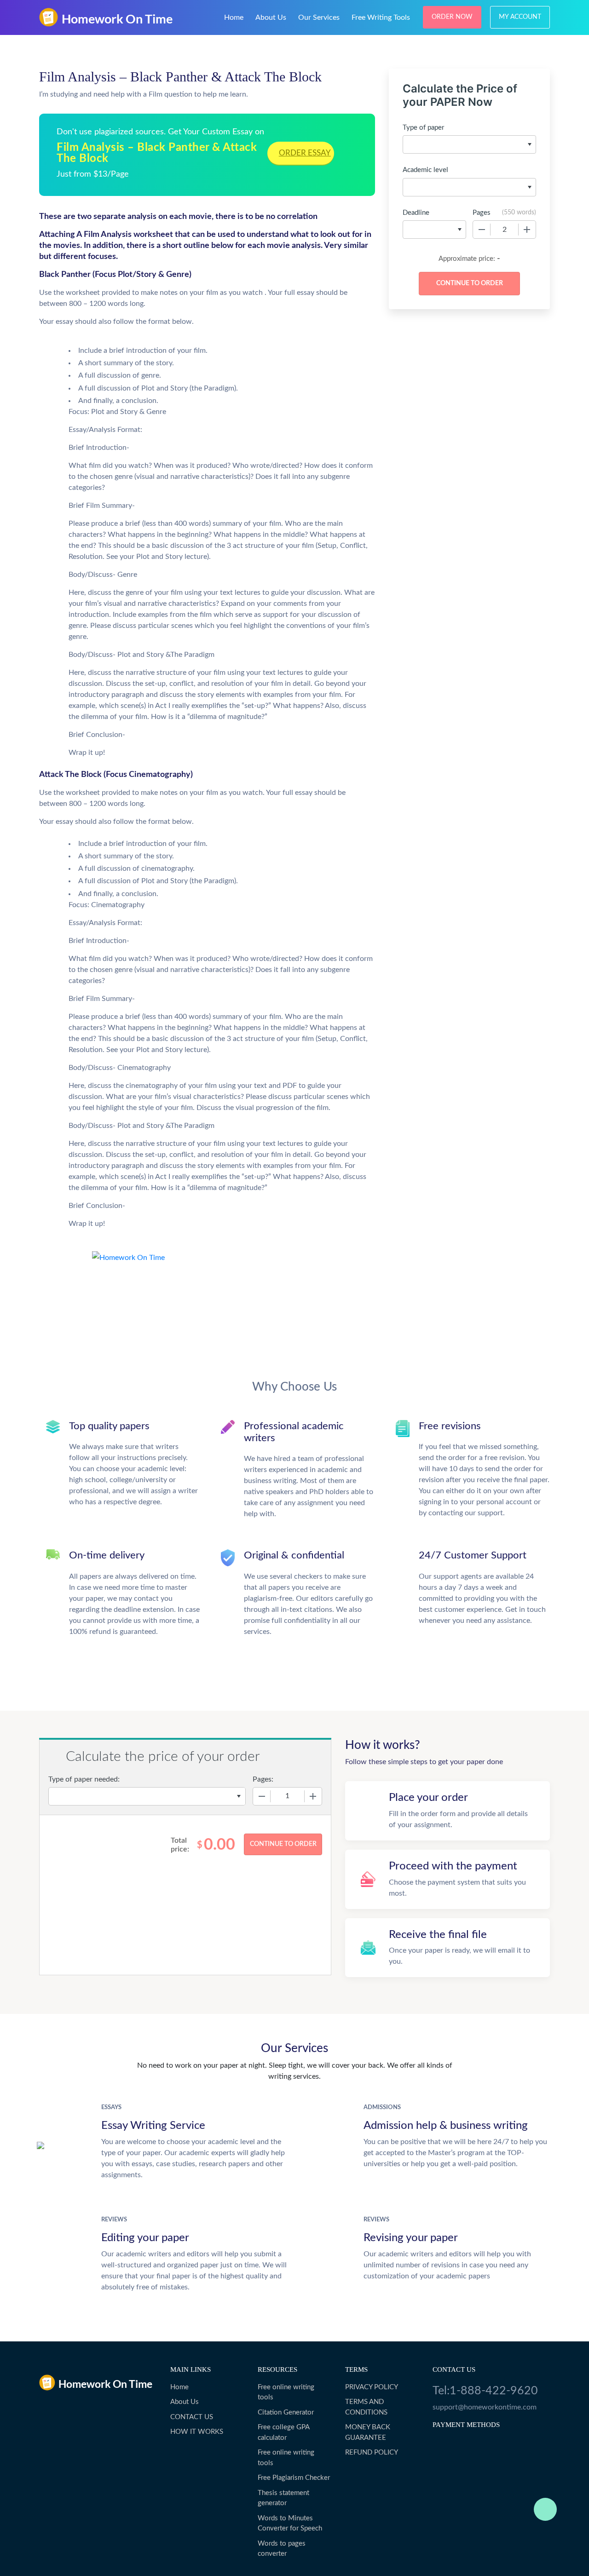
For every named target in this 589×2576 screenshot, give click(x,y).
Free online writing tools (286, 2392)
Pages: (263, 1779)
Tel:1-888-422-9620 (485, 2391)
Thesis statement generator (283, 2498)
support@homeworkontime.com (485, 2407)
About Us (271, 17)
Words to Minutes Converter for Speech (290, 2524)
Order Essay (305, 153)
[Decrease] (482, 230)
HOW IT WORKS (197, 2432)
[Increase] (527, 230)
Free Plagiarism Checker (294, 2478)
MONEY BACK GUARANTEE (368, 2432)
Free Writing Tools (381, 17)
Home (234, 17)
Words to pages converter (282, 2549)
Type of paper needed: (84, 1779)
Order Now (452, 17)
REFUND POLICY (372, 2452)
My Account (520, 17)
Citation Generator (286, 2412)
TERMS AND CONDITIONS (366, 2407)
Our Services (319, 17)
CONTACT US (192, 2417)
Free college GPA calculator (283, 2432)
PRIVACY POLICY (372, 2387)
